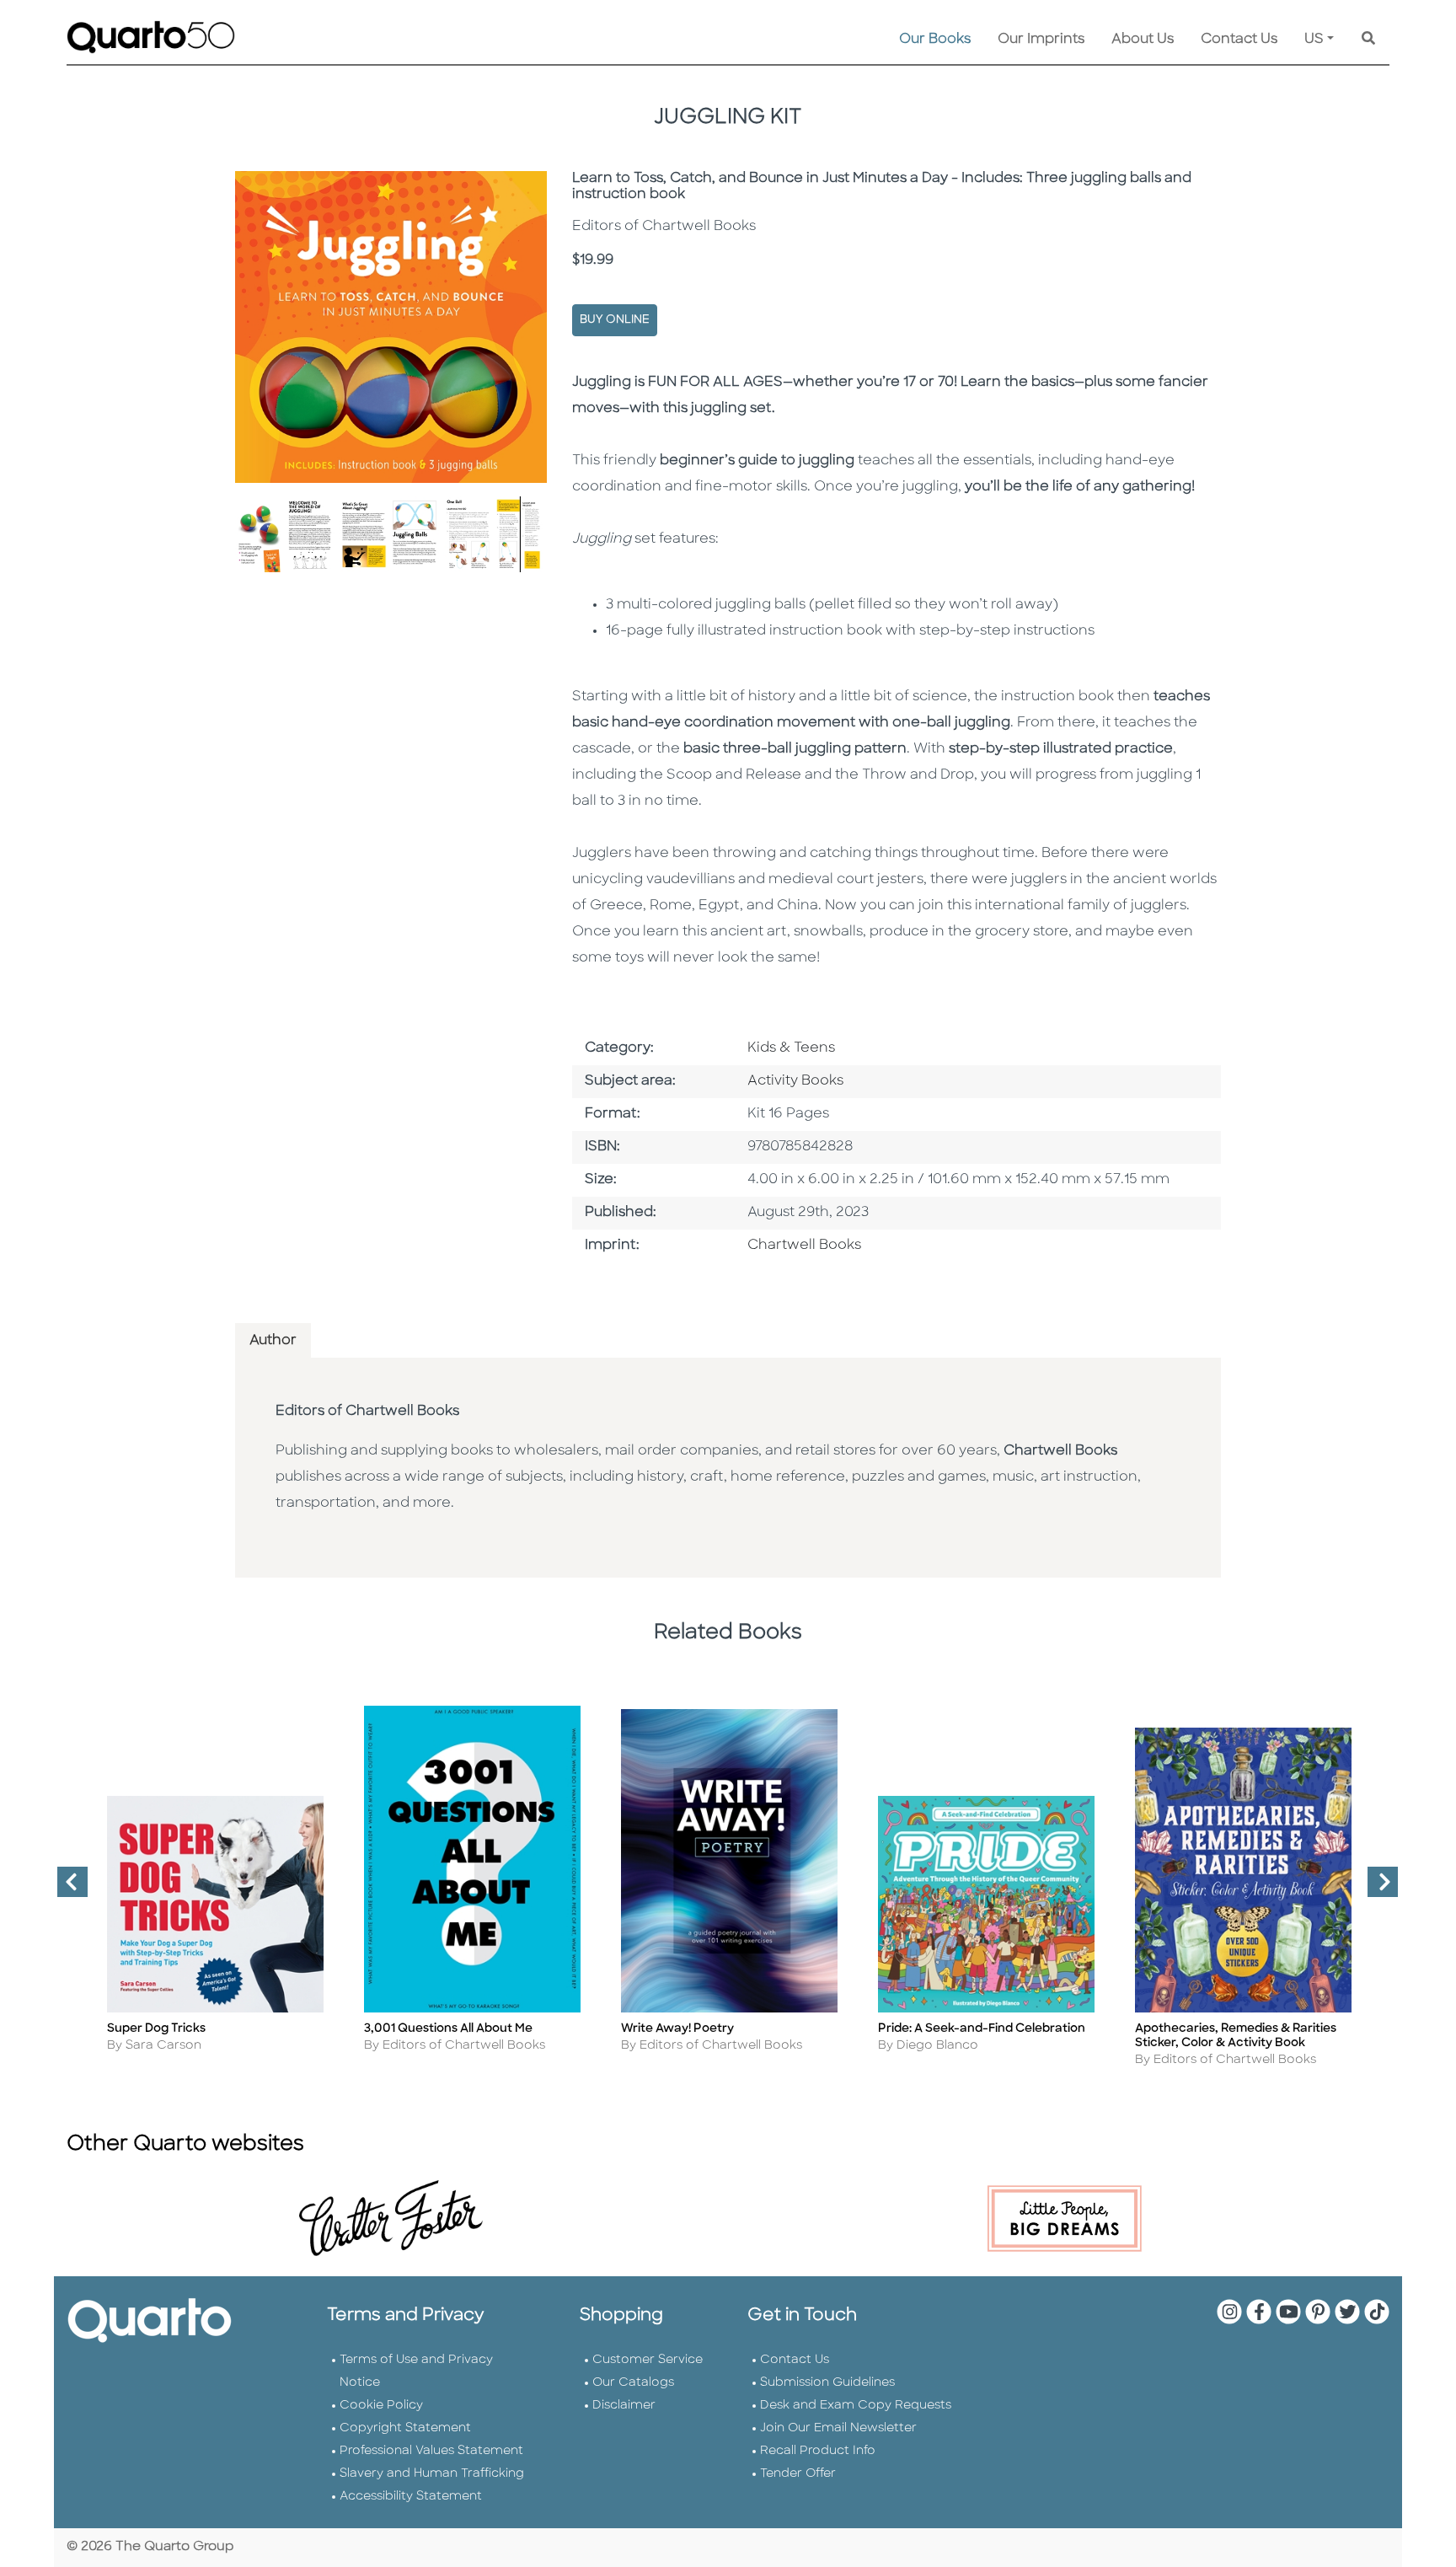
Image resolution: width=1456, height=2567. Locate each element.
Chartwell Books (804, 1246)
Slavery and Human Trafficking (432, 2474)
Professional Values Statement (431, 2451)
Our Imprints (1041, 40)
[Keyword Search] (1368, 40)
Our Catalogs (633, 2383)
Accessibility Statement (411, 2497)
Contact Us (1239, 40)
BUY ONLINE (615, 320)
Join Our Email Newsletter (838, 2428)
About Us (1143, 40)
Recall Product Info (818, 2451)
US (1314, 40)
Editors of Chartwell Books (367, 1412)
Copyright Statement (405, 2428)
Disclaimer (624, 2406)
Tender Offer (798, 2474)
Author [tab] (273, 1341)
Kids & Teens (791, 1048)
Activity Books (795, 1081)
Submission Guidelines (827, 2383)
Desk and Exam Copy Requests (856, 2406)
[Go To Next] (1376, 1889)
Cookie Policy (381, 2406)
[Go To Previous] (66, 1889)
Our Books (935, 40)
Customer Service (648, 2360)
